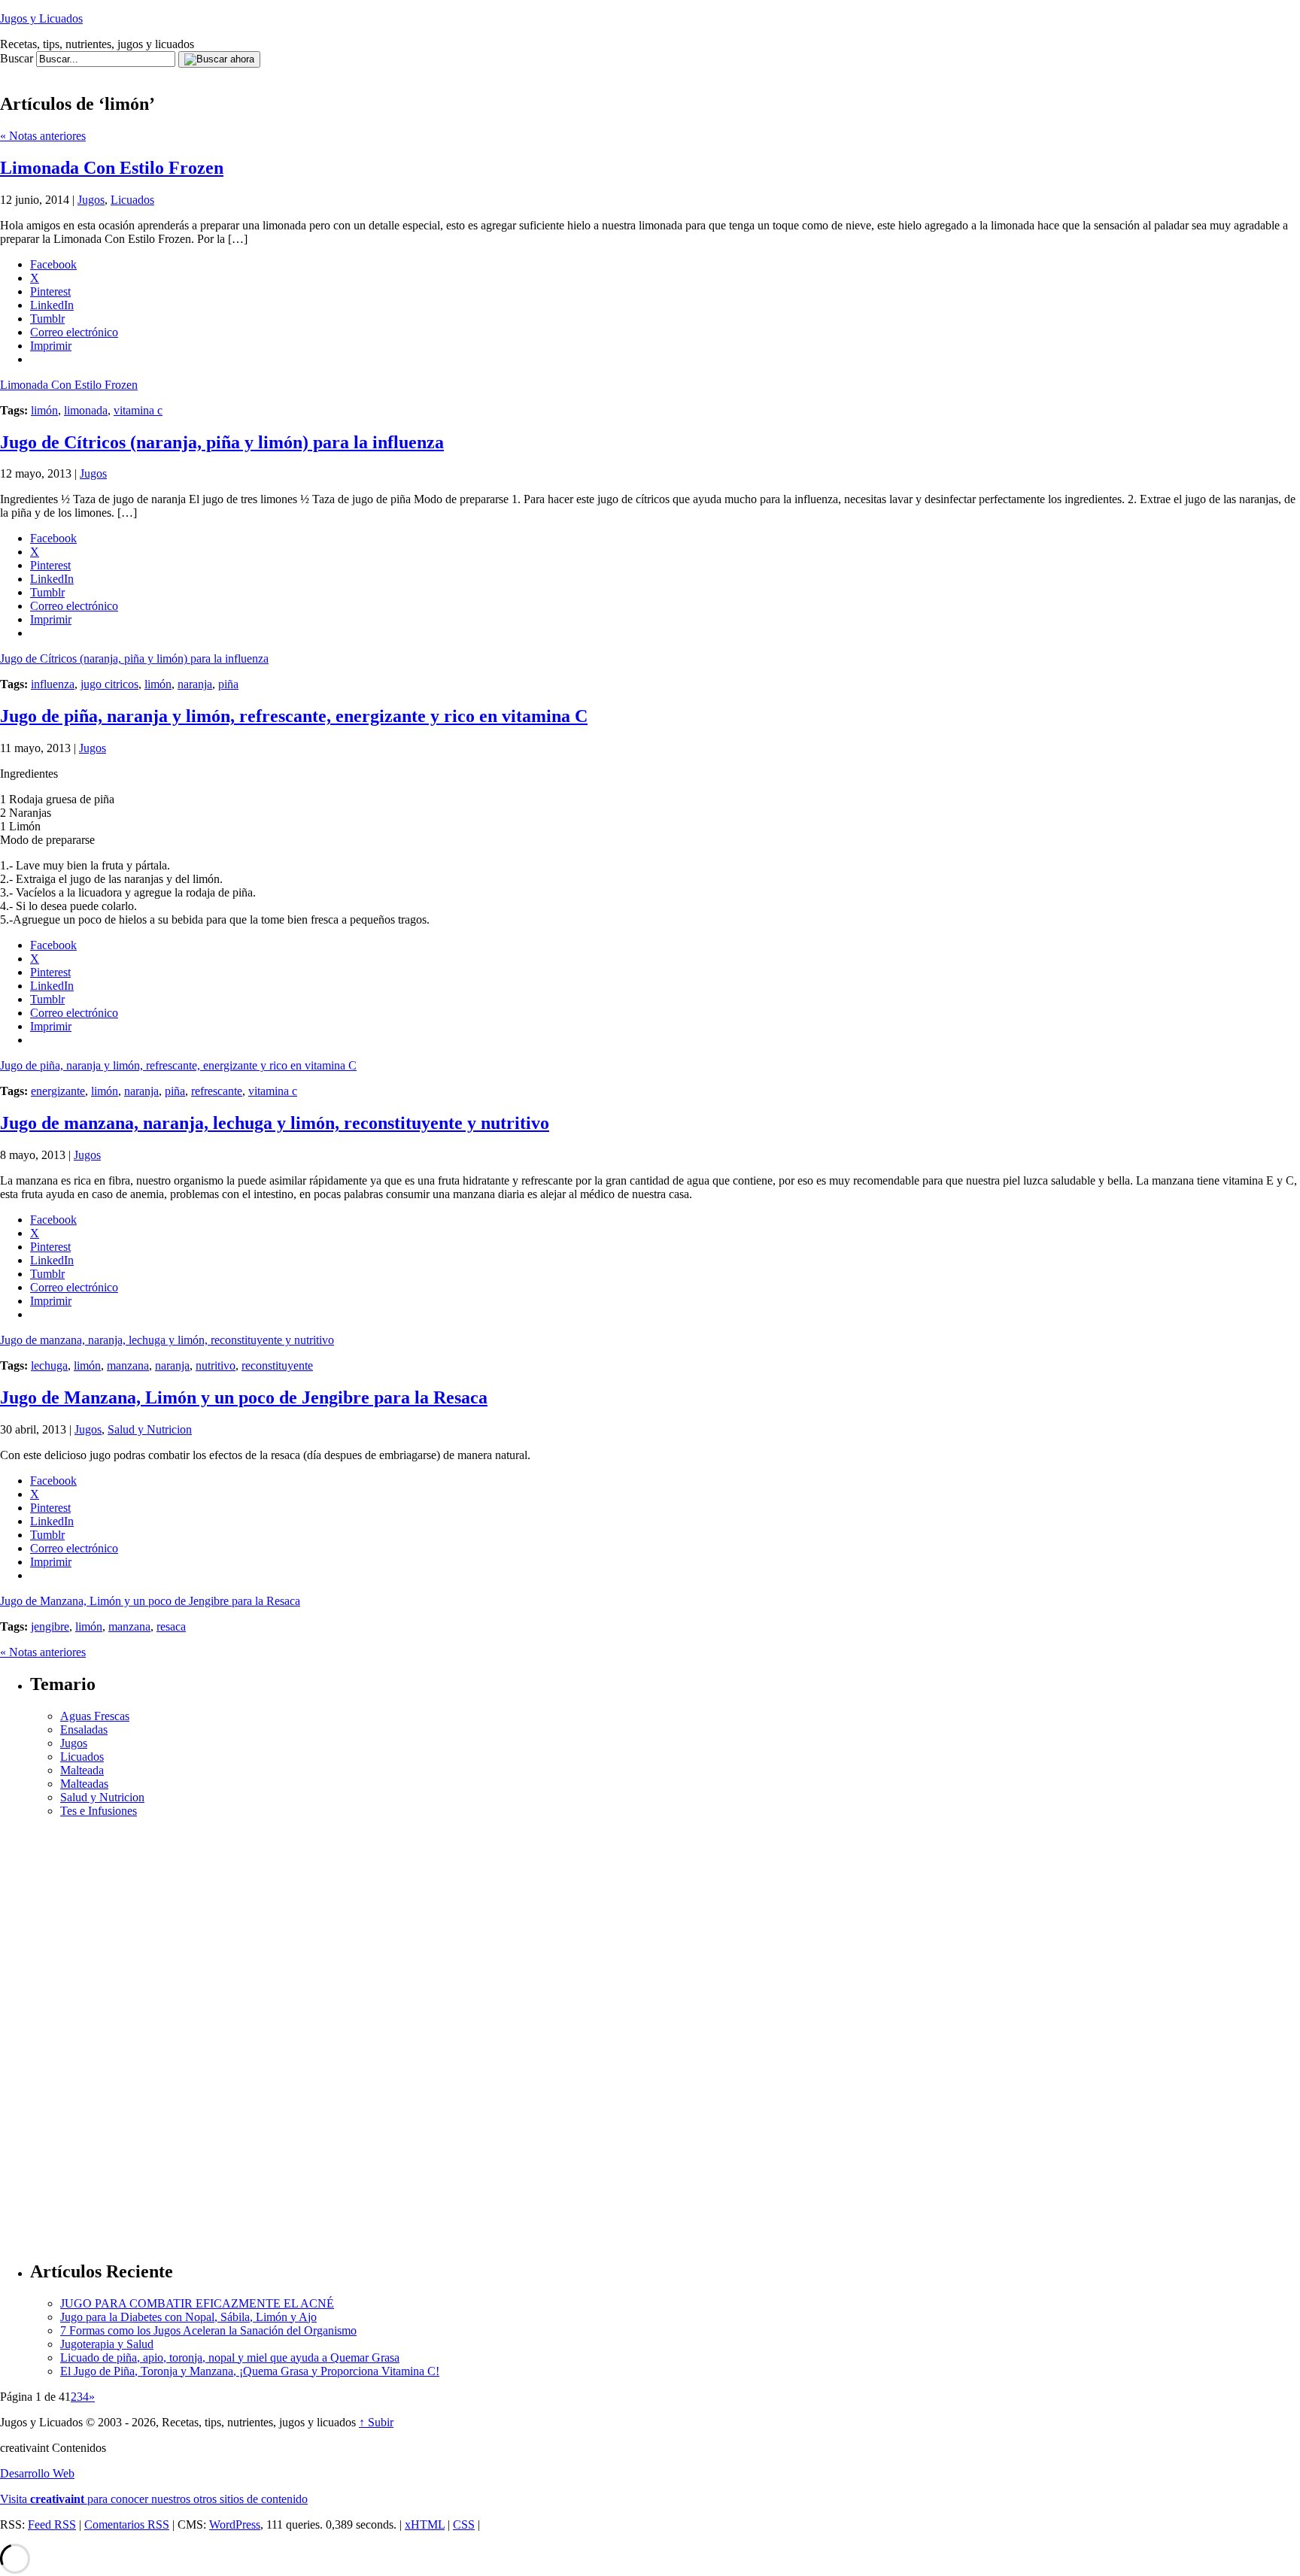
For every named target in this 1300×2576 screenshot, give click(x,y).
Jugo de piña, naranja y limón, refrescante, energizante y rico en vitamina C (294, 716)
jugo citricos (109, 684)
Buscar (17, 58)
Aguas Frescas (95, 1716)
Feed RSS (52, 2524)
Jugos (91, 200)
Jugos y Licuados (41, 18)
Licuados (132, 200)
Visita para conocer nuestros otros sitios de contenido (154, 2499)
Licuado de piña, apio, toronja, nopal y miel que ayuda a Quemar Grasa (230, 2358)
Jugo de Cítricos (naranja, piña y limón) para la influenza (222, 442)
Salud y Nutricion (150, 1429)
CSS (464, 2524)
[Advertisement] (274, 73)
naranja (195, 684)
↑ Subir (376, 2422)
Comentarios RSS (127, 2524)
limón (44, 410)
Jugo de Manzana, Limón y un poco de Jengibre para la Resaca (244, 1397)
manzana (128, 1365)
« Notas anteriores (43, 136)
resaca (171, 1626)
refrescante (217, 1091)
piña (228, 684)
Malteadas (84, 1784)
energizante (58, 1091)
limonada (86, 410)
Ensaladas (84, 1729)
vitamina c (138, 410)
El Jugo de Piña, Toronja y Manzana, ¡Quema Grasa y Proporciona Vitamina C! (250, 2371)
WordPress (235, 2524)
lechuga (49, 1365)
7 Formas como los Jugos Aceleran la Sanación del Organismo (208, 2330)
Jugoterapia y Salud (107, 2344)
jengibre (50, 1626)
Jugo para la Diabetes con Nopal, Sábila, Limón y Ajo (188, 2317)
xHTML (425, 2524)
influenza (53, 684)
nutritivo (216, 1365)
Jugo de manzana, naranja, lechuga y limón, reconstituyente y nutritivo (275, 1123)
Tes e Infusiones (99, 1811)
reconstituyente (277, 1365)
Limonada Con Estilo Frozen (112, 168)
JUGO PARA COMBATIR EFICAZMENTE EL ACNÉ (197, 2303)
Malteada (82, 1770)
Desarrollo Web (37, 2473)
